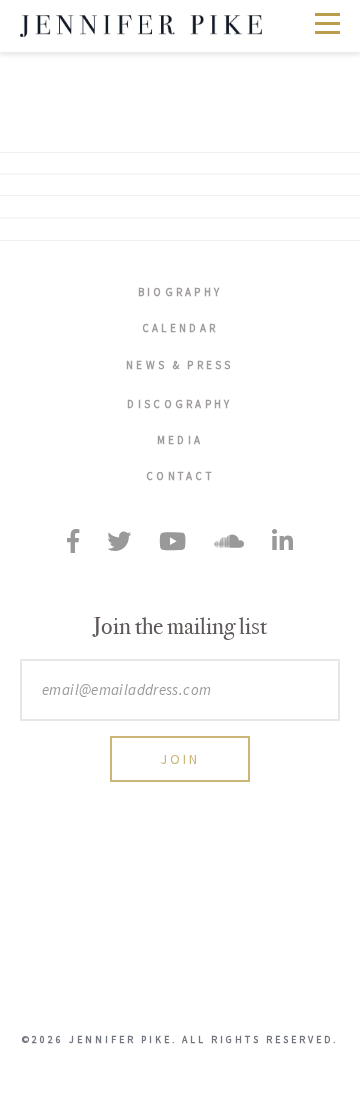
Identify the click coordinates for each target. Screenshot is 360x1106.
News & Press (180, 365)
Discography (179, 404)
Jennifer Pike (141, 26)
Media (180, 440)
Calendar (180, 328)
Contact (180, 476)
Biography (180, 292)
